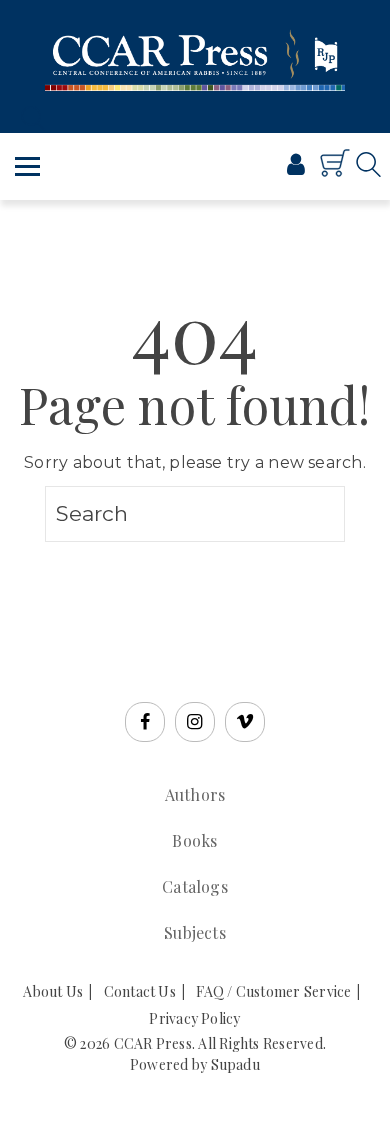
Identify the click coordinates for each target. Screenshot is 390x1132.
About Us (53, 991)
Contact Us (140, 991)
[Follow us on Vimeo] (245, 722)
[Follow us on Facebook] (145, 722)
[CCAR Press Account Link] (296, 167)
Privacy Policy (194, 1018)
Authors (195, 794)
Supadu (235, 1064)
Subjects (195, 932)
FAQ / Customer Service (273, 991)
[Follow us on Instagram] (195, 722)
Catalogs (195, 886)
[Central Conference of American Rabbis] (229, 171)
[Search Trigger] (27, 117)
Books (194, 840)
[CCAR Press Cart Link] (335, 172)
